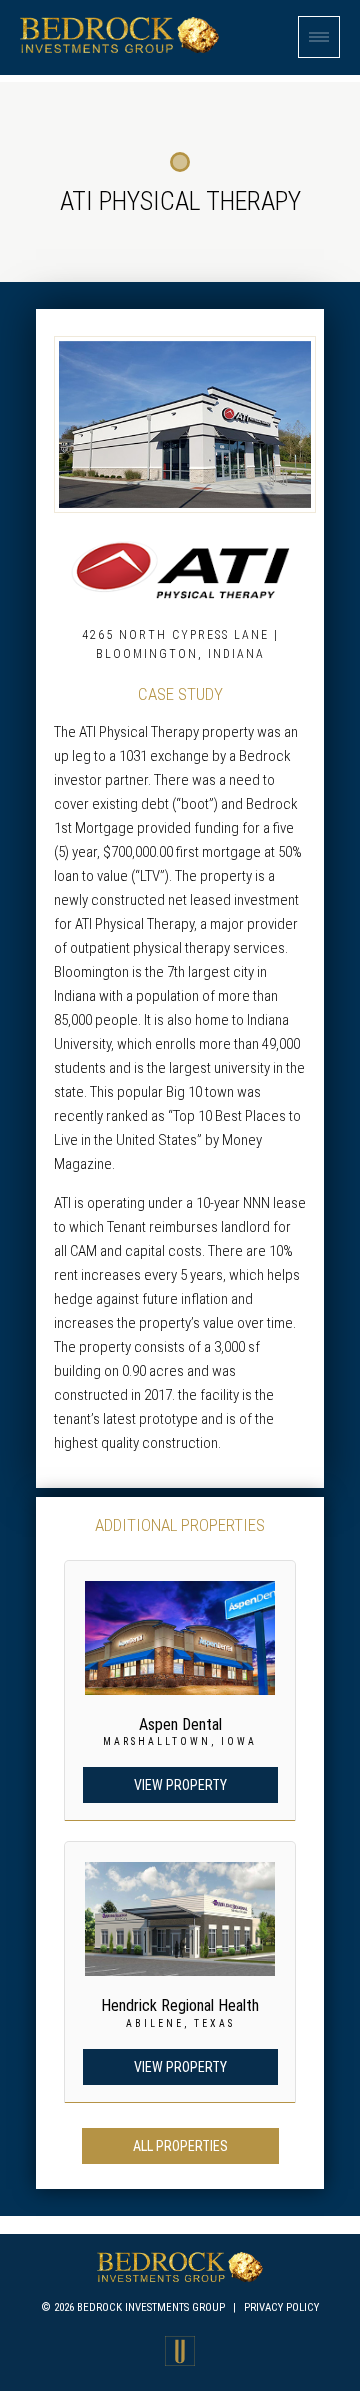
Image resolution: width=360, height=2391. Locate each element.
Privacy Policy (281, 2307)
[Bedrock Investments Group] (119, 48)
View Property (180, 1785)
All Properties (180, 2146)
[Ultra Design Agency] (180, 2361)
